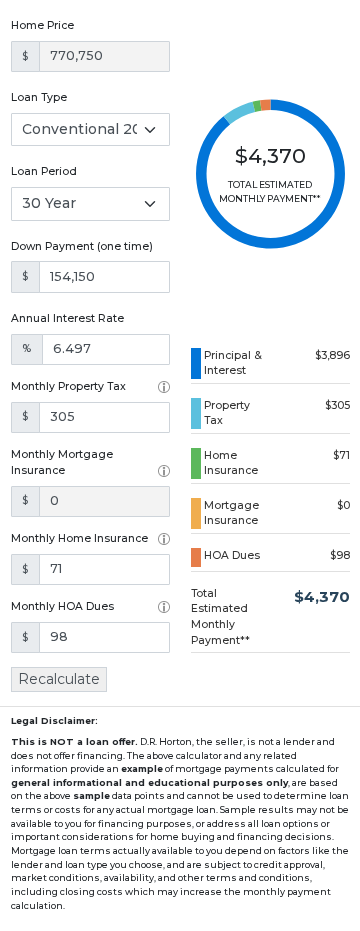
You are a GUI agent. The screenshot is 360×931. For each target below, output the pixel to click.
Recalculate (59, 679)
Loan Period (44, 171)
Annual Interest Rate (67, 318)
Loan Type (39, 97)
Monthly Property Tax (68, 386)
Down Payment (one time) (82, 246)
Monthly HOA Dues (62, 606)
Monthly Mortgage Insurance (62, 462)
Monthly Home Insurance (79, 538)
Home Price (42, 25)
